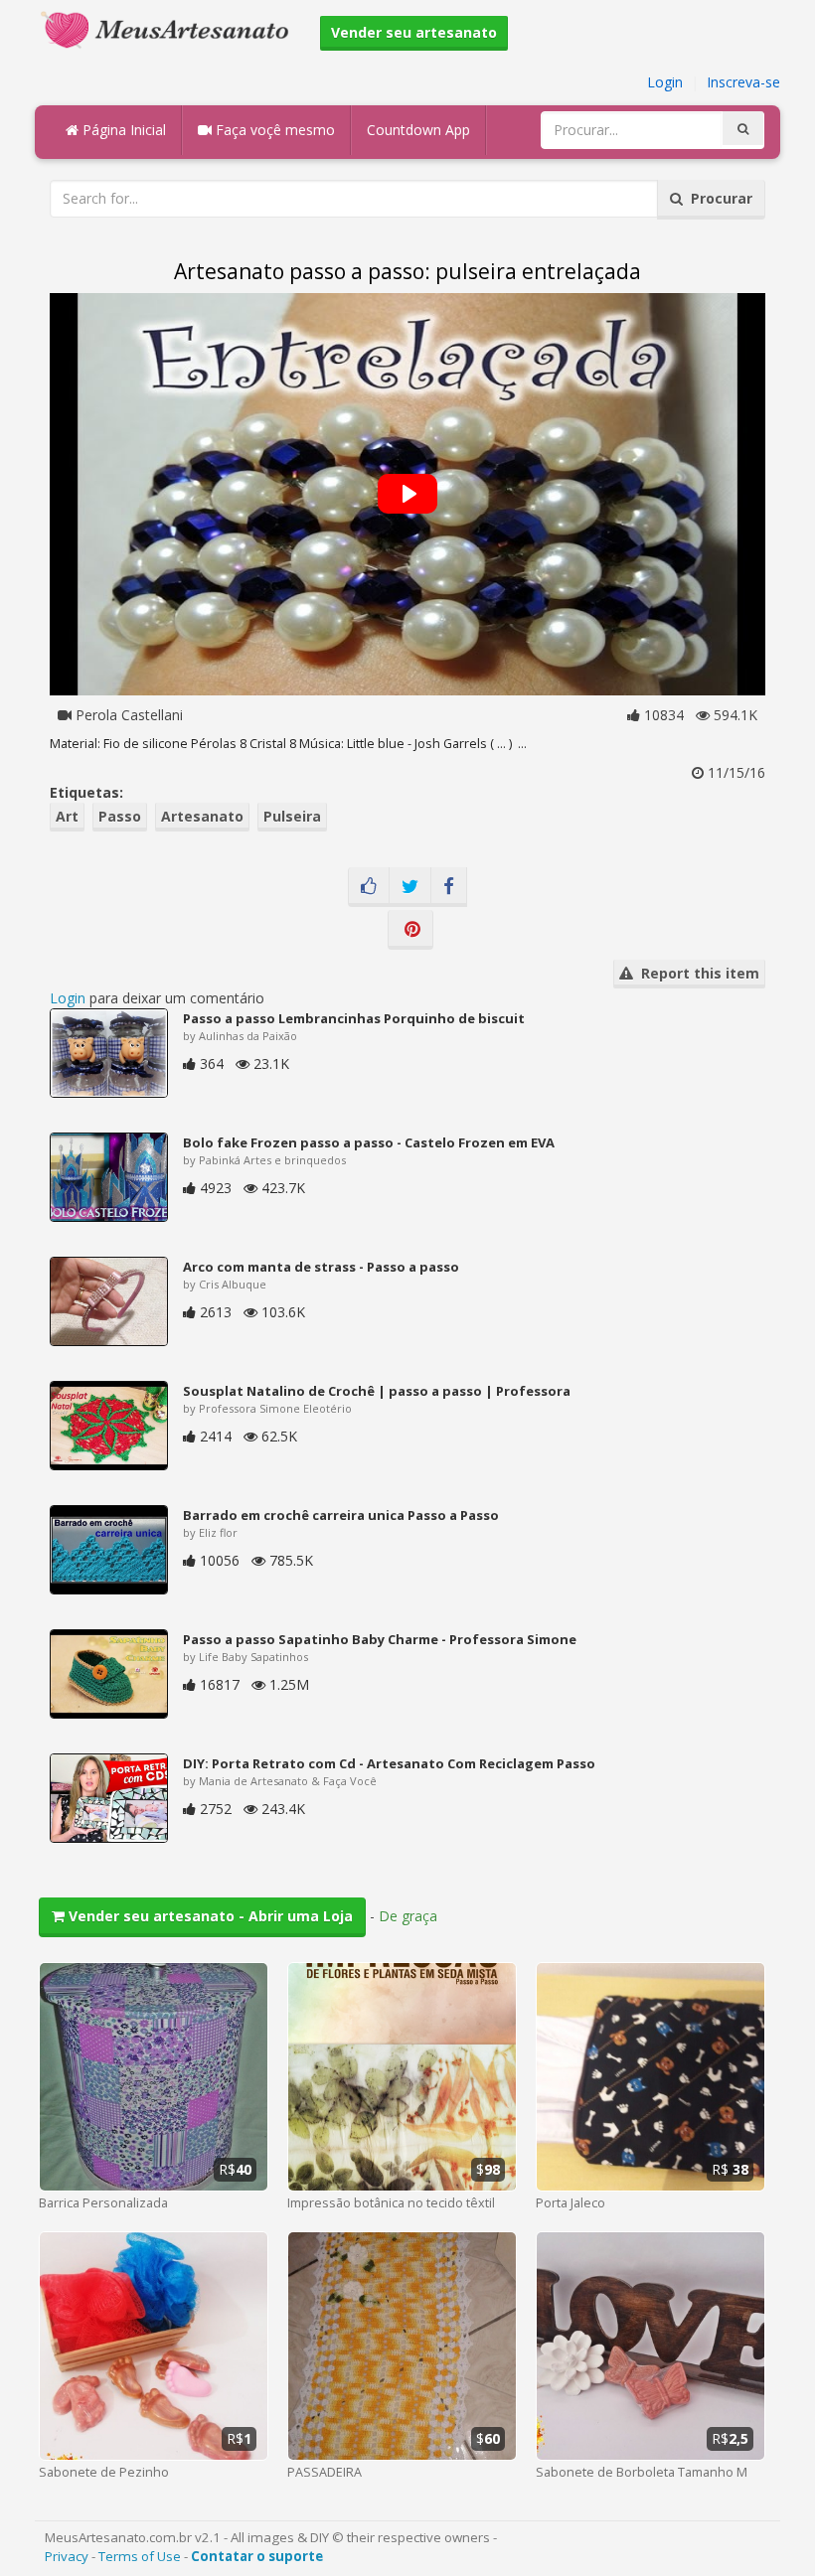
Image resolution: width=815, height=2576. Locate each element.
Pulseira (292, 816)
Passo (120, 816)
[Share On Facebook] (449, 887)
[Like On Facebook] (369, 887)
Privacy (67, 2556)
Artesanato (202, 816)
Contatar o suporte (257, 2556)
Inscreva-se (743, 82)
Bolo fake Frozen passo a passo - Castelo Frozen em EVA (369, 1142)
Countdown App (418, 130)
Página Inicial (122, 130)
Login (665, 82)
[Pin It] (410, 930)
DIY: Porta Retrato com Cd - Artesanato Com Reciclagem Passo (389, 1763)
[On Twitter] (410, 887)
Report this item (696, 973)
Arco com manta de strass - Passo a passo (321, 1267)
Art (67, 816)
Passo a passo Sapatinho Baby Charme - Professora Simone (380, 1639)
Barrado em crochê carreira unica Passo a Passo (341, 1515)
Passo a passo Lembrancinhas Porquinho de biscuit (354, 1018)
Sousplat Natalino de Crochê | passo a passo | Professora (377, 1391)
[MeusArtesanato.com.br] (170, 28)
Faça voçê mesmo (273, 130)
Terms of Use (140, 2556)
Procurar (718, 198)
